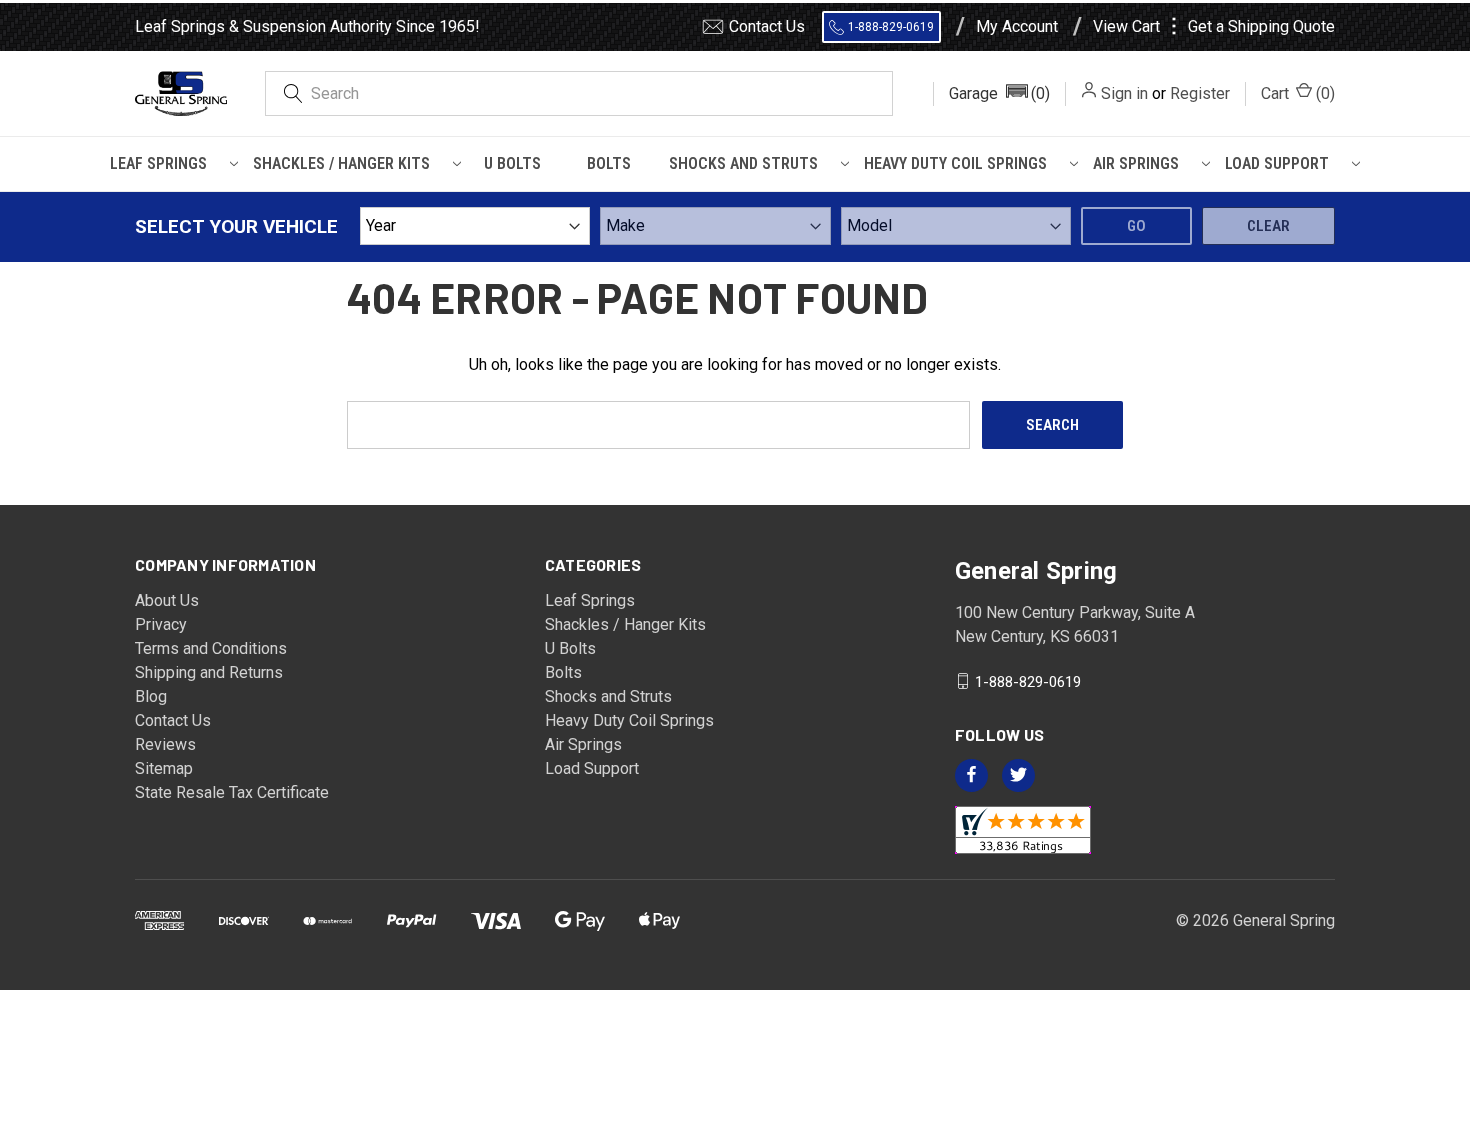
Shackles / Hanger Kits (341, 163)
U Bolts (512, 163)
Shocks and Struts (743, 163)
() (1298, 93)
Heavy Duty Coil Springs (955, 163)
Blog (151, 696)
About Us (167, 600)
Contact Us (767, 26)
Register (1200, 93)
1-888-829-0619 (891, 27)
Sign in (1124, 93)
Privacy (161, 624)
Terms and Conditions (211, 648)
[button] (999, 94)
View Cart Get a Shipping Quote (1214, 27)
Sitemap (164, 768)
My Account (1017, 27)
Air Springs (1136, 163)
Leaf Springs (158, 163)
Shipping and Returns (209, 672)
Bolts (609, 163)
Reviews (165, 744)
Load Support (1277, 163)
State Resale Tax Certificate (232, 792)
